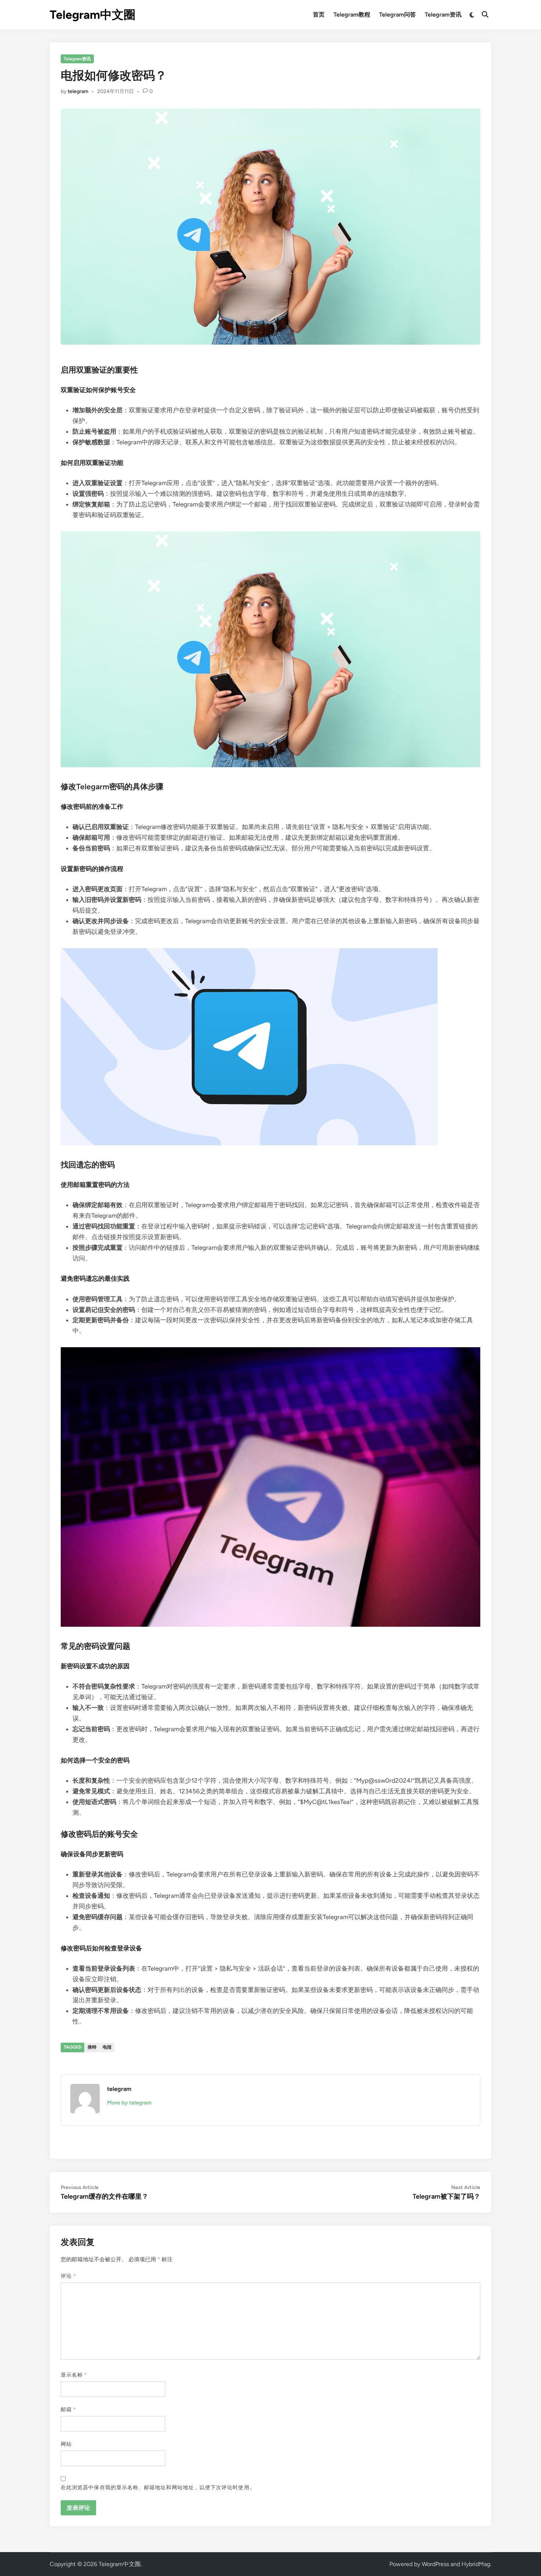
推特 (92, 2047)
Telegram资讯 (443, 15)
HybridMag (476, 2564)
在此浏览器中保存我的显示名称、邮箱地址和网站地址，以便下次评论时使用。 (158, 2488)
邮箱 (68, 2410)
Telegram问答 (397, 15)
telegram (78, 91)
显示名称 (74, 2375)
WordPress (435, 2564)
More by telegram (129, 2103)
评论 (68, 2276)
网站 (66, 2444)
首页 (319, 15)
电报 (107, 2047)
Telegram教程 (352, 15)
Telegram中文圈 (93, 15)
